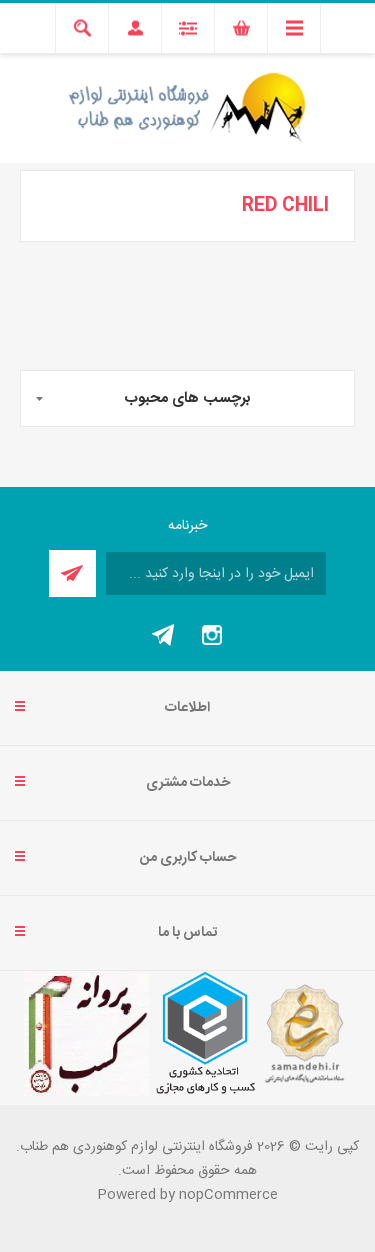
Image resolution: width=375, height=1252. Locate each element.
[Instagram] (212, 635)
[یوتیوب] (164, 635)
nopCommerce (228, 1195)
